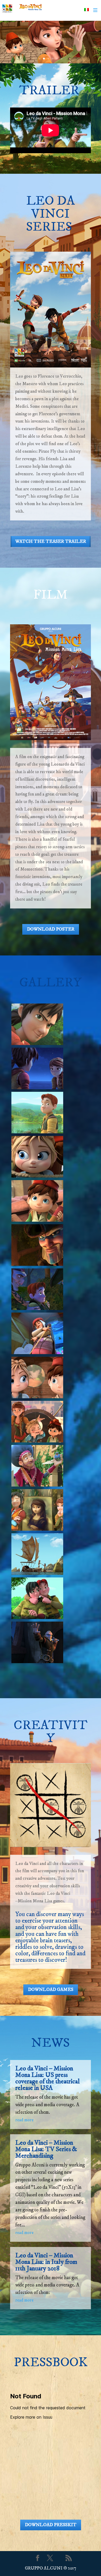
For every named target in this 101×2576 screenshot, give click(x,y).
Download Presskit (51, 2525)
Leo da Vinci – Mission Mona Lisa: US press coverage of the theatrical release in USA (48, 2078)
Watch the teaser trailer (51, 541)
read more (24, 2120)
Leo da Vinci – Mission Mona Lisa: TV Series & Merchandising (46, 2149)
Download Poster (51, 929)
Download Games (51, 1990)
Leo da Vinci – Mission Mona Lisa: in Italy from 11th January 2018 (46, 2262)
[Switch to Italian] (86, 10)
